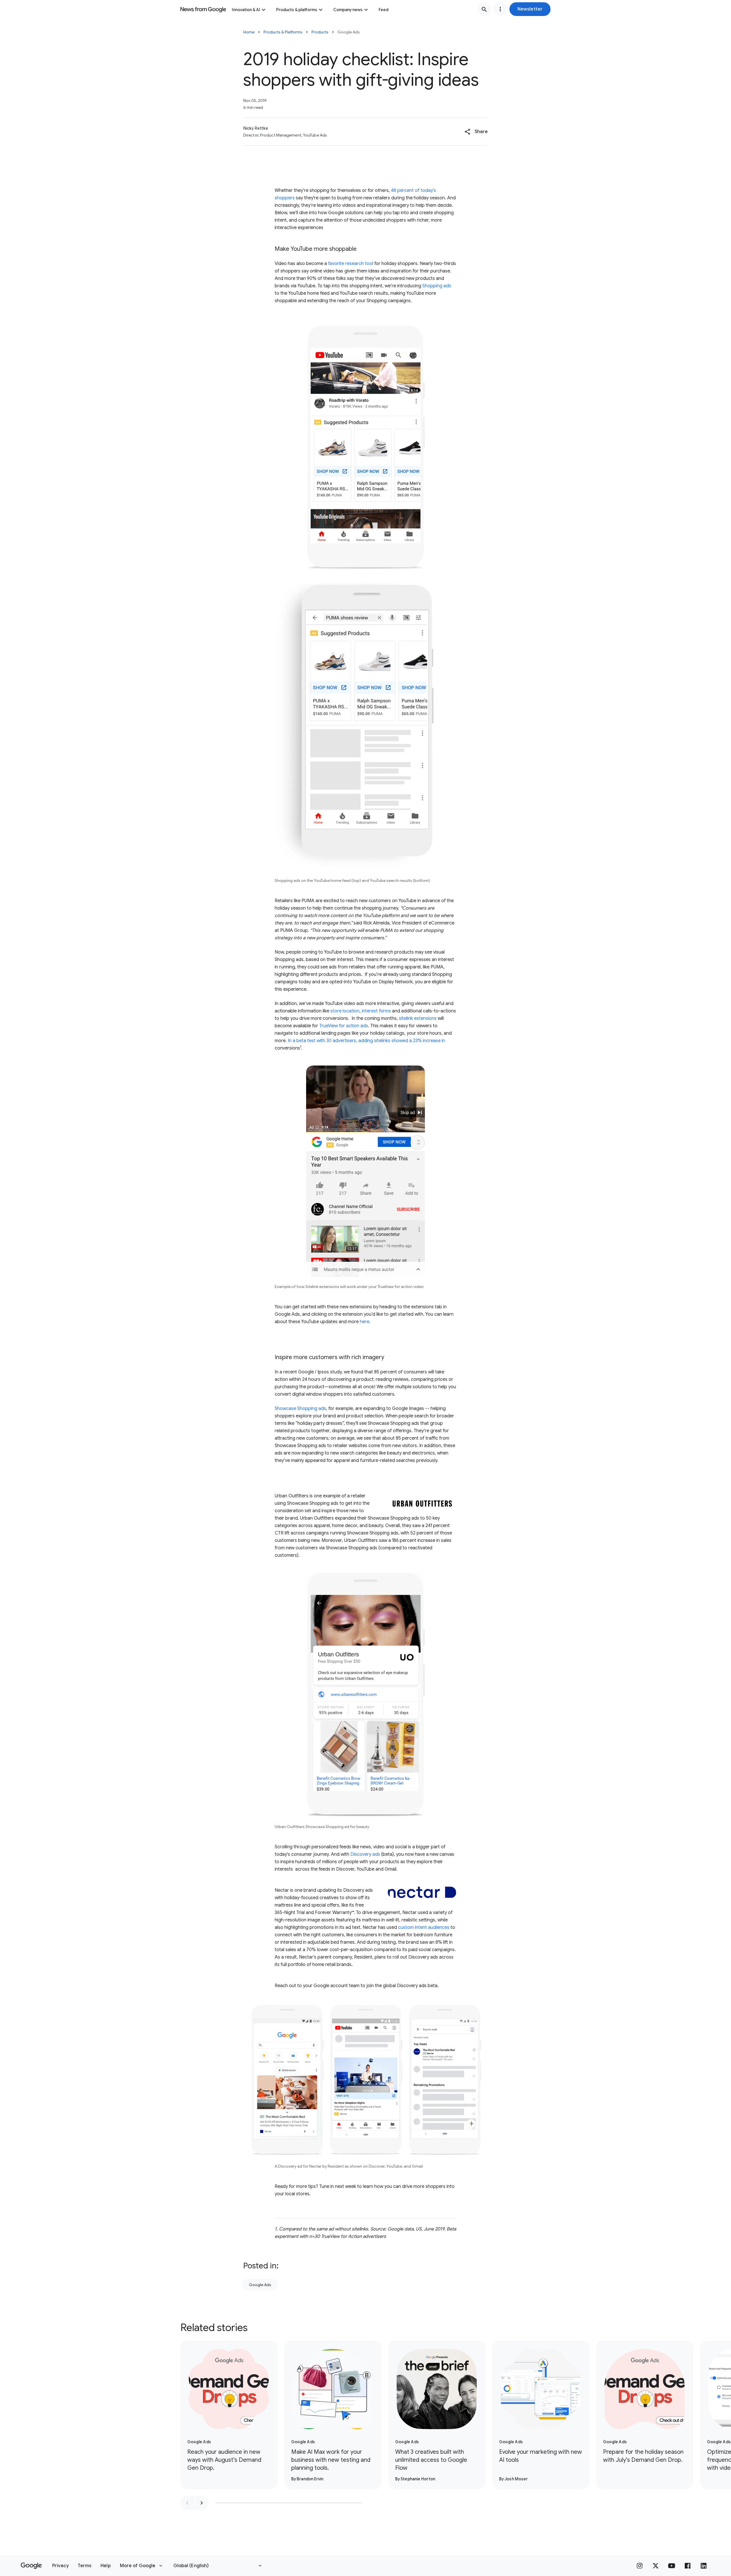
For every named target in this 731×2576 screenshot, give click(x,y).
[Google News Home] (203, 9)
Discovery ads (365, 1854)
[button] (530, 9)
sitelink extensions (418, 1018)
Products (320, 32)
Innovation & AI (246, 10)
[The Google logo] (31, 2566)
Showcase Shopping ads (300, 1409)
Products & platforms (297, 10)
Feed (383, 10)
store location (345, 1011)
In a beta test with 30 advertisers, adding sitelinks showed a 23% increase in (366, 1041)
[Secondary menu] (500, 9)
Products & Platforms (283, 32)
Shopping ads (436, 286)
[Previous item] (187, 2503)
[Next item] (202, 2503)
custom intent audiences (424, 1927)
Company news (348, 10)
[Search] (484, 9)
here (365, 1322)
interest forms (376, 1011)
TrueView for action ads (344, 1026)
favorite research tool (351, 264)
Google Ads (260, 2285)
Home (249, 32)
